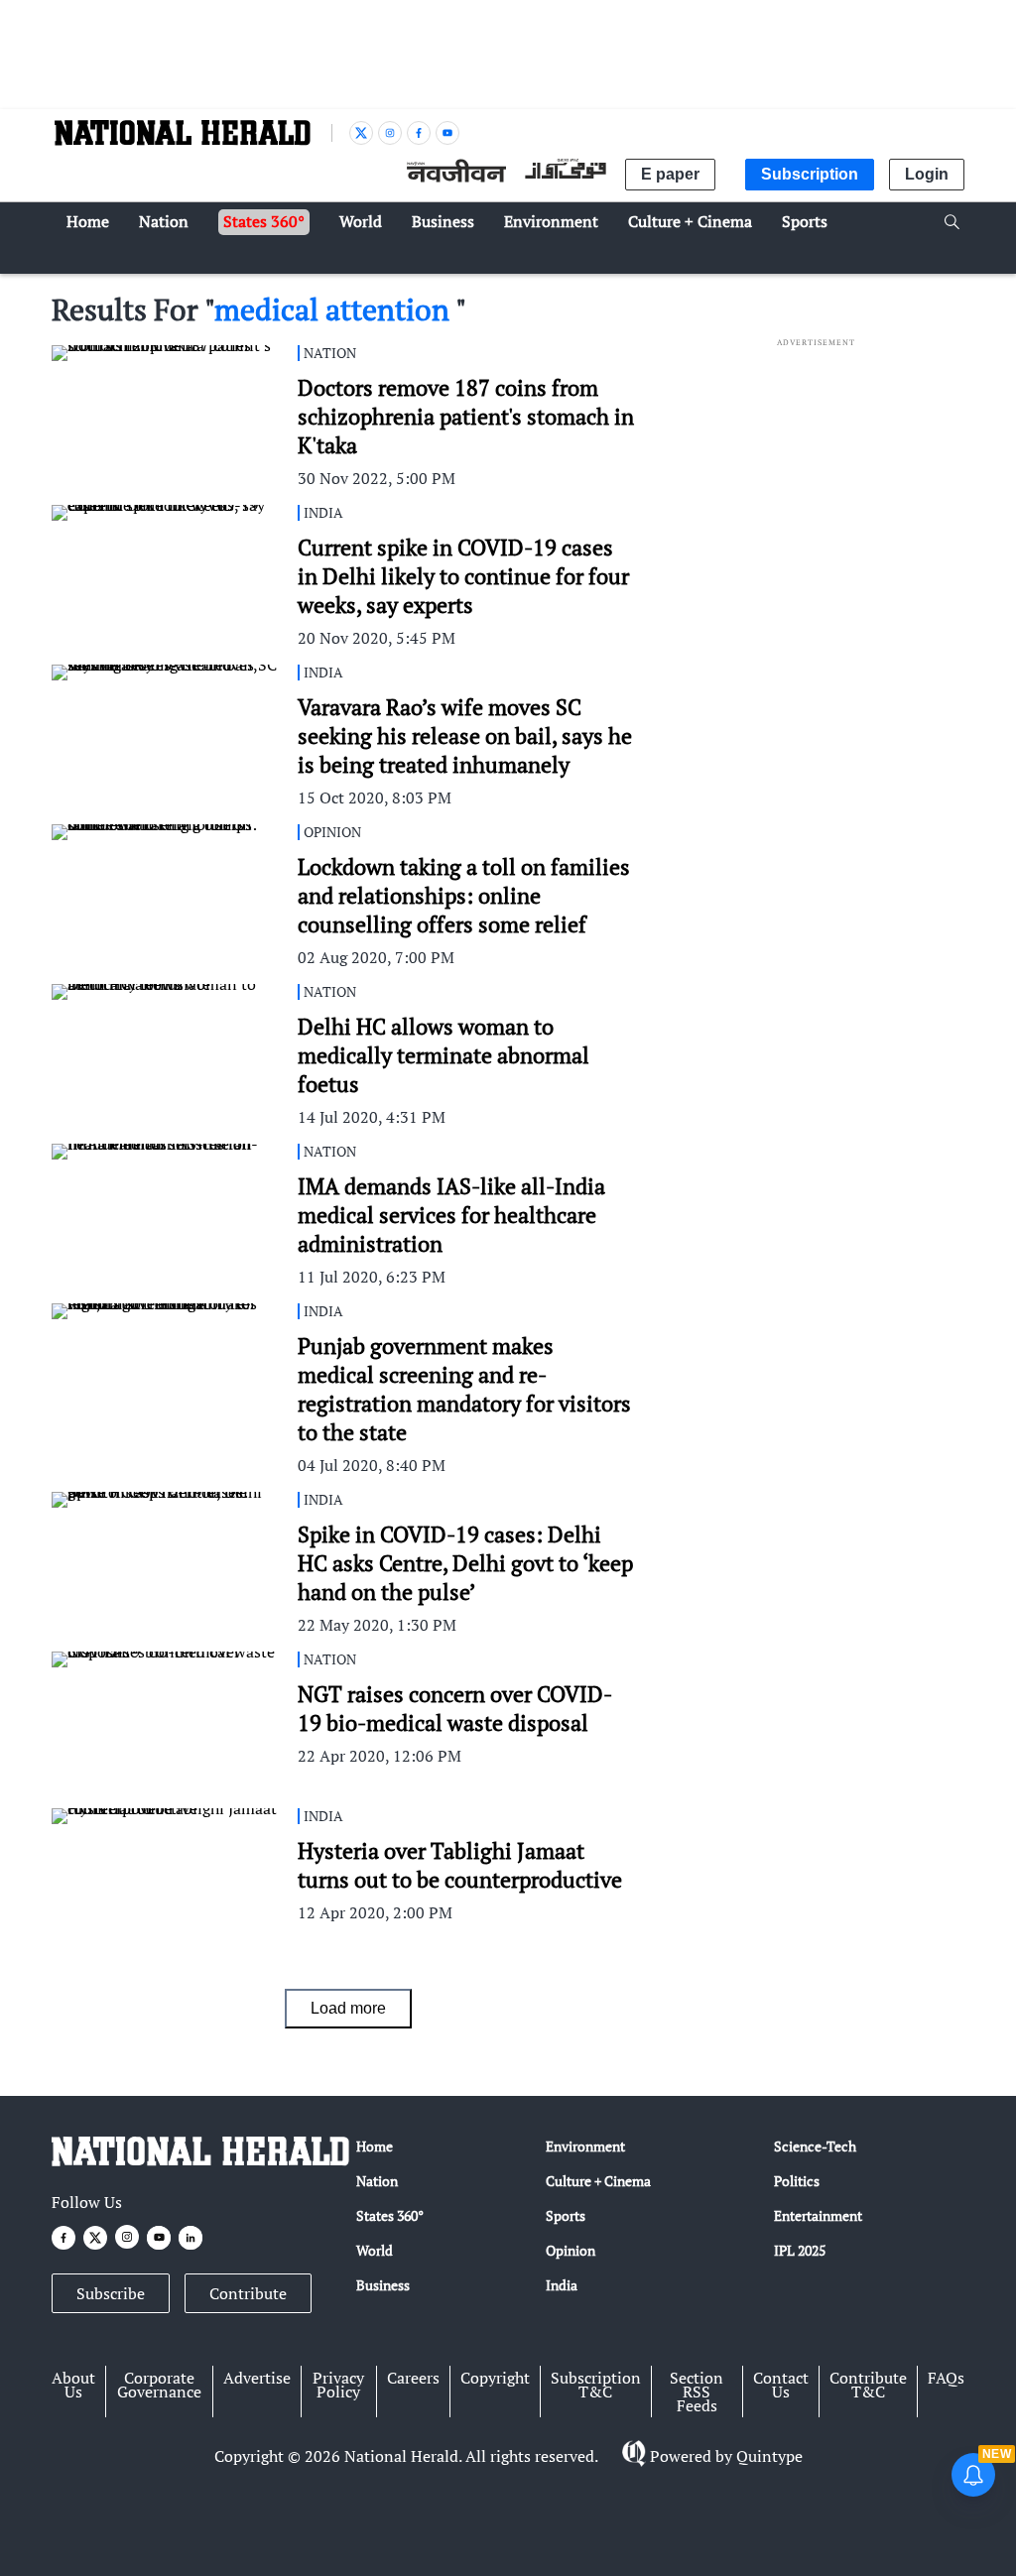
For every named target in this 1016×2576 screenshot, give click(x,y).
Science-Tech (815, 2146)
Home (375, 2146)
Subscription (810, 174)
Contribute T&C (868, 2385)
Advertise (257, 2378)
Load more (348, 2008)
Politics (797, 2181)
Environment (585, 2146)
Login (927, 174)
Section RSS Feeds (697, 2392)
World (375, 2250)
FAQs (946, 2378)
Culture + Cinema (598, 2181)
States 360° (390, 2215)
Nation (377, 2181)
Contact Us (781, 2385)
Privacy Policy (338, 2385)
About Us (73, 2385)
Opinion (571, 2250)
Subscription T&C (596, 2385)
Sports (566, 2215)
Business (383, 2285)
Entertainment (818, 2215)
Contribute (248, 2293)
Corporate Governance (159, 2385)
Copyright (495, 2378)
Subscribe (111, 2293)
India (562, 2285)
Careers (413, 2378)
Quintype (769, 2456)
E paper (670, 174)
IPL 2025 (800, 2250)
